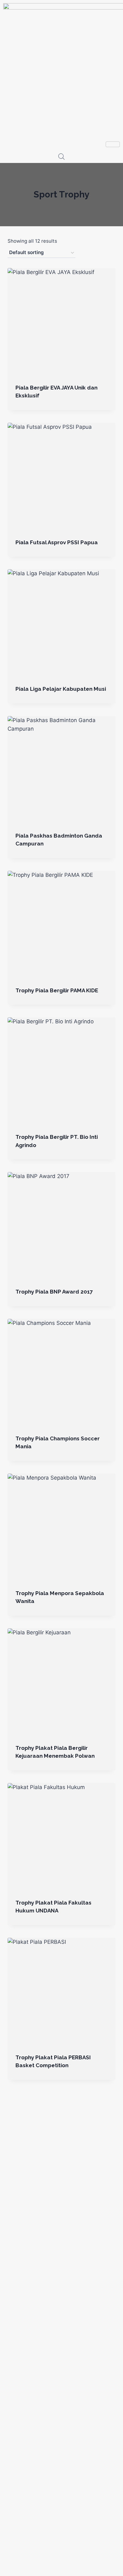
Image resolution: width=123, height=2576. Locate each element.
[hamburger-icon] (113, 144)
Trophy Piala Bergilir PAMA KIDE (57, 990)
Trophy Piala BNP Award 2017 (54, 1292)
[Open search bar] (61, 157)
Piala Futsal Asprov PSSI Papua (57, 542)
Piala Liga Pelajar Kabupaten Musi (61, 689)
